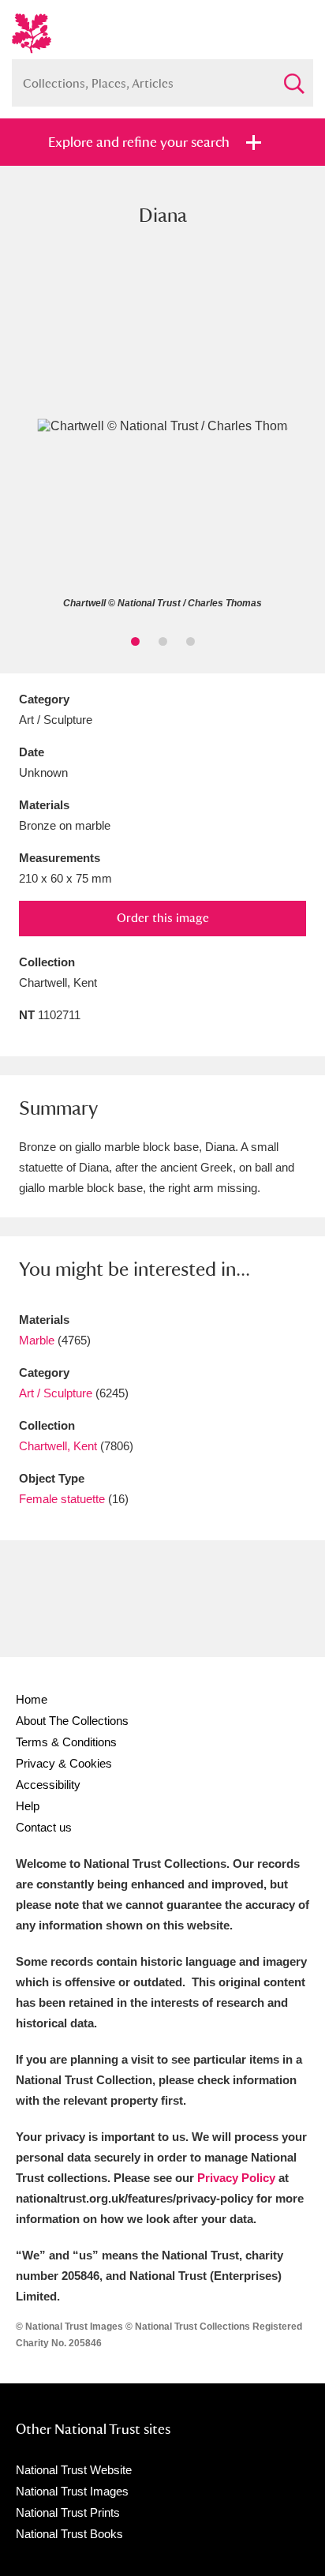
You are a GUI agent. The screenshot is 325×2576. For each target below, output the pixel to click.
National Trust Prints (68, 2512)
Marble (37, 1340)
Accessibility (48, 1785)
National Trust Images (72, 2491)
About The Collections (72, 1721)
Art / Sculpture (56, 1393)
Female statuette (62, 1499)
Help (28, 1806)
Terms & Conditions (66, 1742)
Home (32, 1699)
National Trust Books (69, 2534)
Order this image (163, 918)
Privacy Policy (236, 2178)
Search (293, 77)
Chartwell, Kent (58, 1446)
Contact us (44, 1827)
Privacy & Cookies (64, 1763)
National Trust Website (74, 2470)
